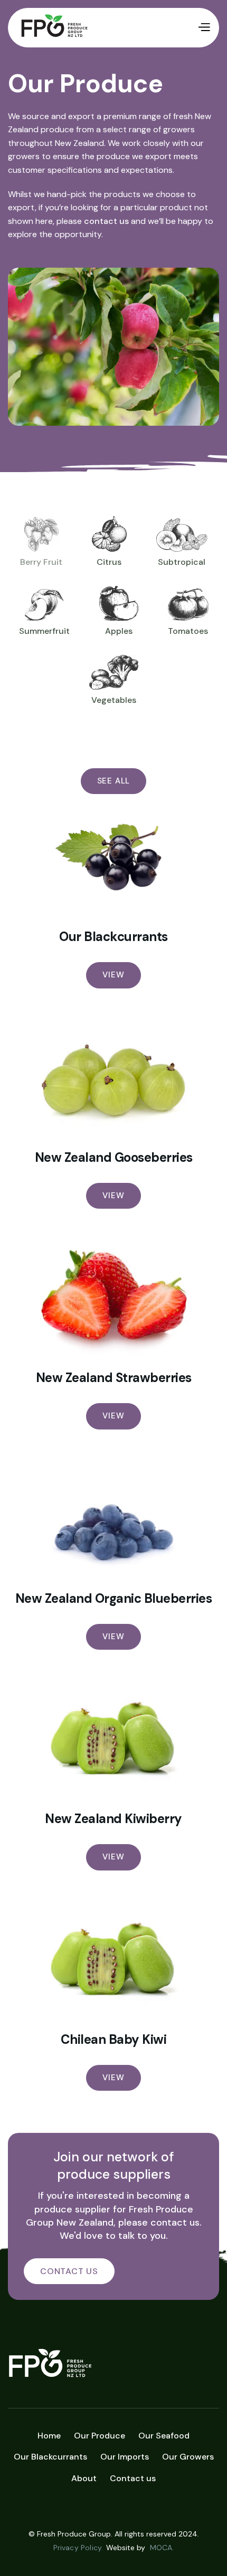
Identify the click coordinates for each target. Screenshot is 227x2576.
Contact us (133, 2478)
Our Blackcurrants (113, 937)
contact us (106, 221)
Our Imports (125, 2457)
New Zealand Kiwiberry (113, 1819)
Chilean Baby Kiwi (114, 2040)
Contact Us (69, 2271)
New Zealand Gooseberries (114, 1158)
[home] (107, 28)
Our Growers (188, 2457)
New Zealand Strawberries (114, 1378)
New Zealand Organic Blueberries (114, 1599)
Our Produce (100, 2436)
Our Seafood (164, 2436)
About (84, 2478)
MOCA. (162, 2548)
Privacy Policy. (78, 2548)
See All (114, 781)
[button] (204, 28)
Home (49, 2436)
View (113, 975)
